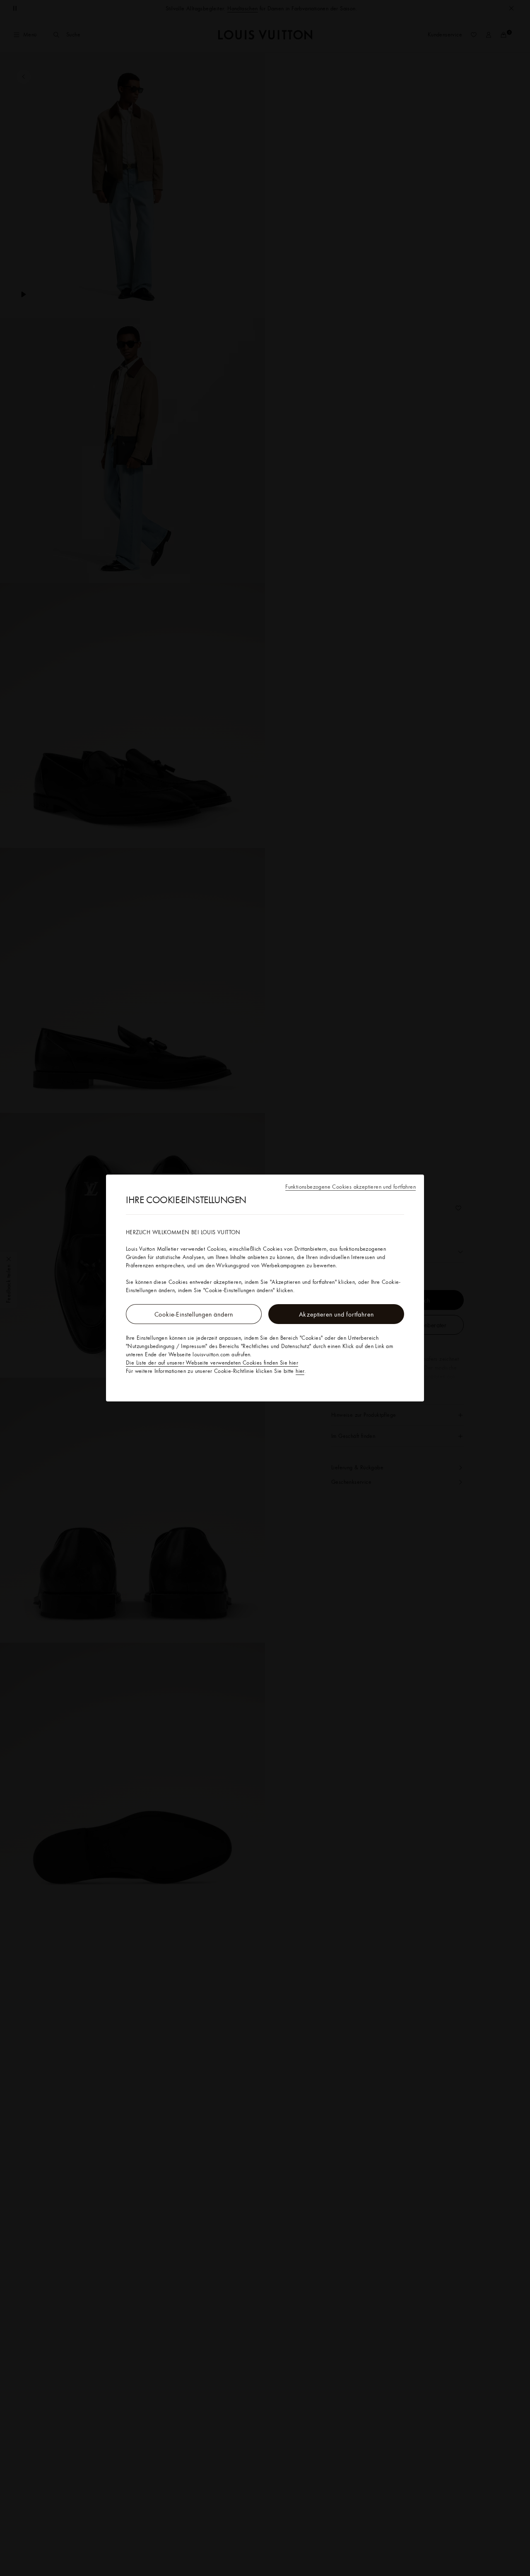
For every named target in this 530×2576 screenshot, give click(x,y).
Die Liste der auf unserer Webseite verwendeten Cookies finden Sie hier (212, 1363)
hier (300, 1371)
